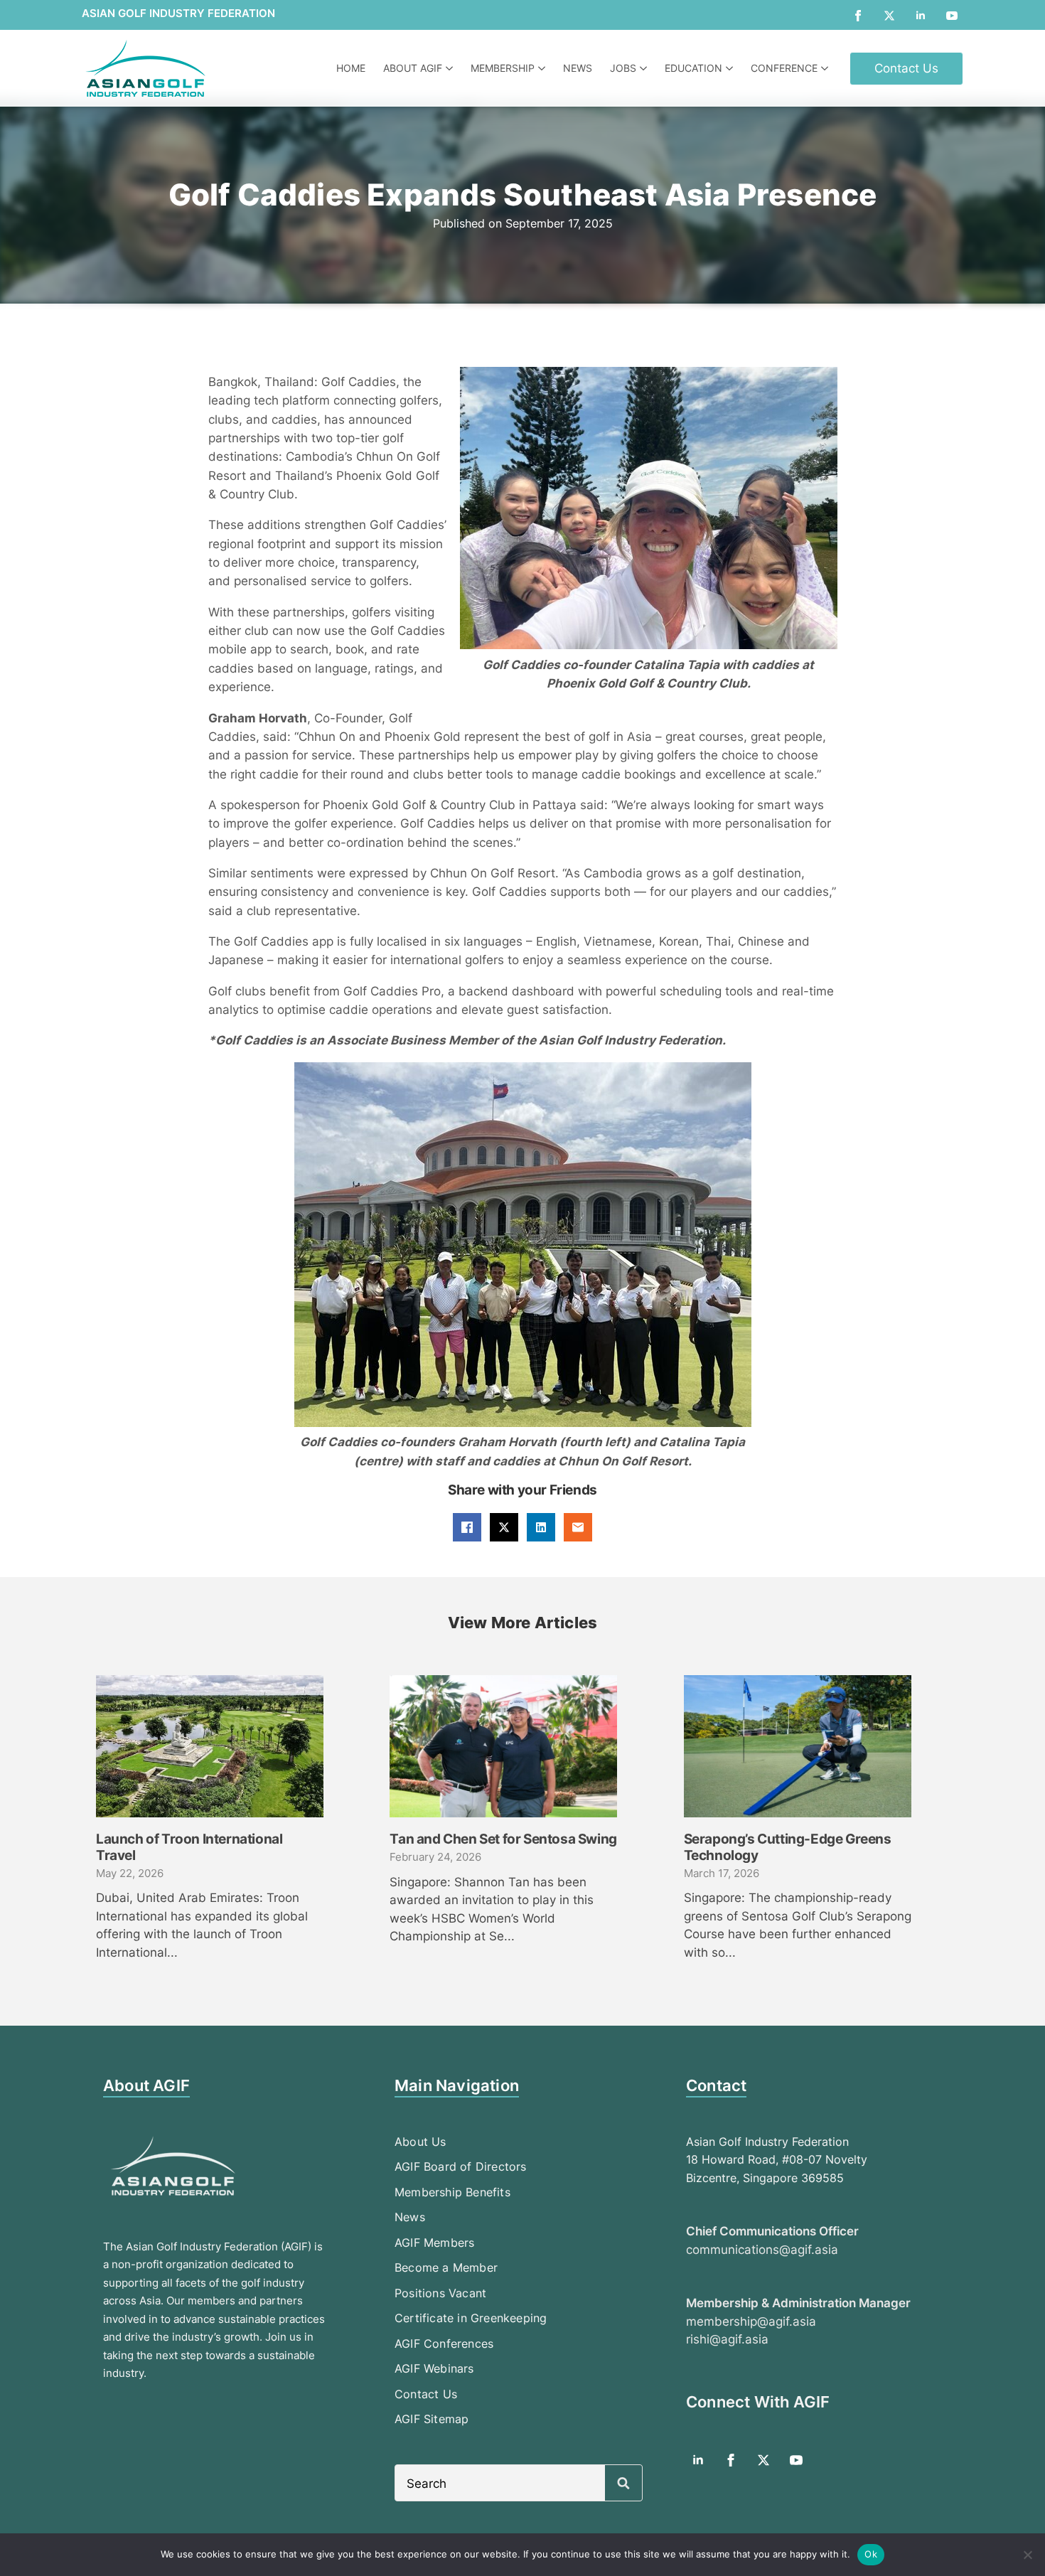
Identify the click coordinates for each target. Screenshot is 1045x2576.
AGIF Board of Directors (461, 2166)
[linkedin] (921, 16)
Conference (784, 68)
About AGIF (413, 68)
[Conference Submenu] (826, 68)
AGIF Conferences (444, 2343)
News (578, 68)
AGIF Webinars (434, 2368)
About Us (420, 2142)
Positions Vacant (440, 2293)
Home (351, 68)
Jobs (623, 68)
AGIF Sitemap (432, 2419)
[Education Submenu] (731, 68)
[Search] (623, 2484)
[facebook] (858, 16)
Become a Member (446, 2267)
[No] (1027, 2555)
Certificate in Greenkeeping (471, 2318)
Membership (503, 68)
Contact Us (426, 2394)
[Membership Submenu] (543, 68)
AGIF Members (434, 2243)
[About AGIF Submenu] (451, 68)
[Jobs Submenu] (645, 68)
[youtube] (952, 16)
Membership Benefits (452, 2192)
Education (693, 68)
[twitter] (889, 16)
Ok (871, 2554)
